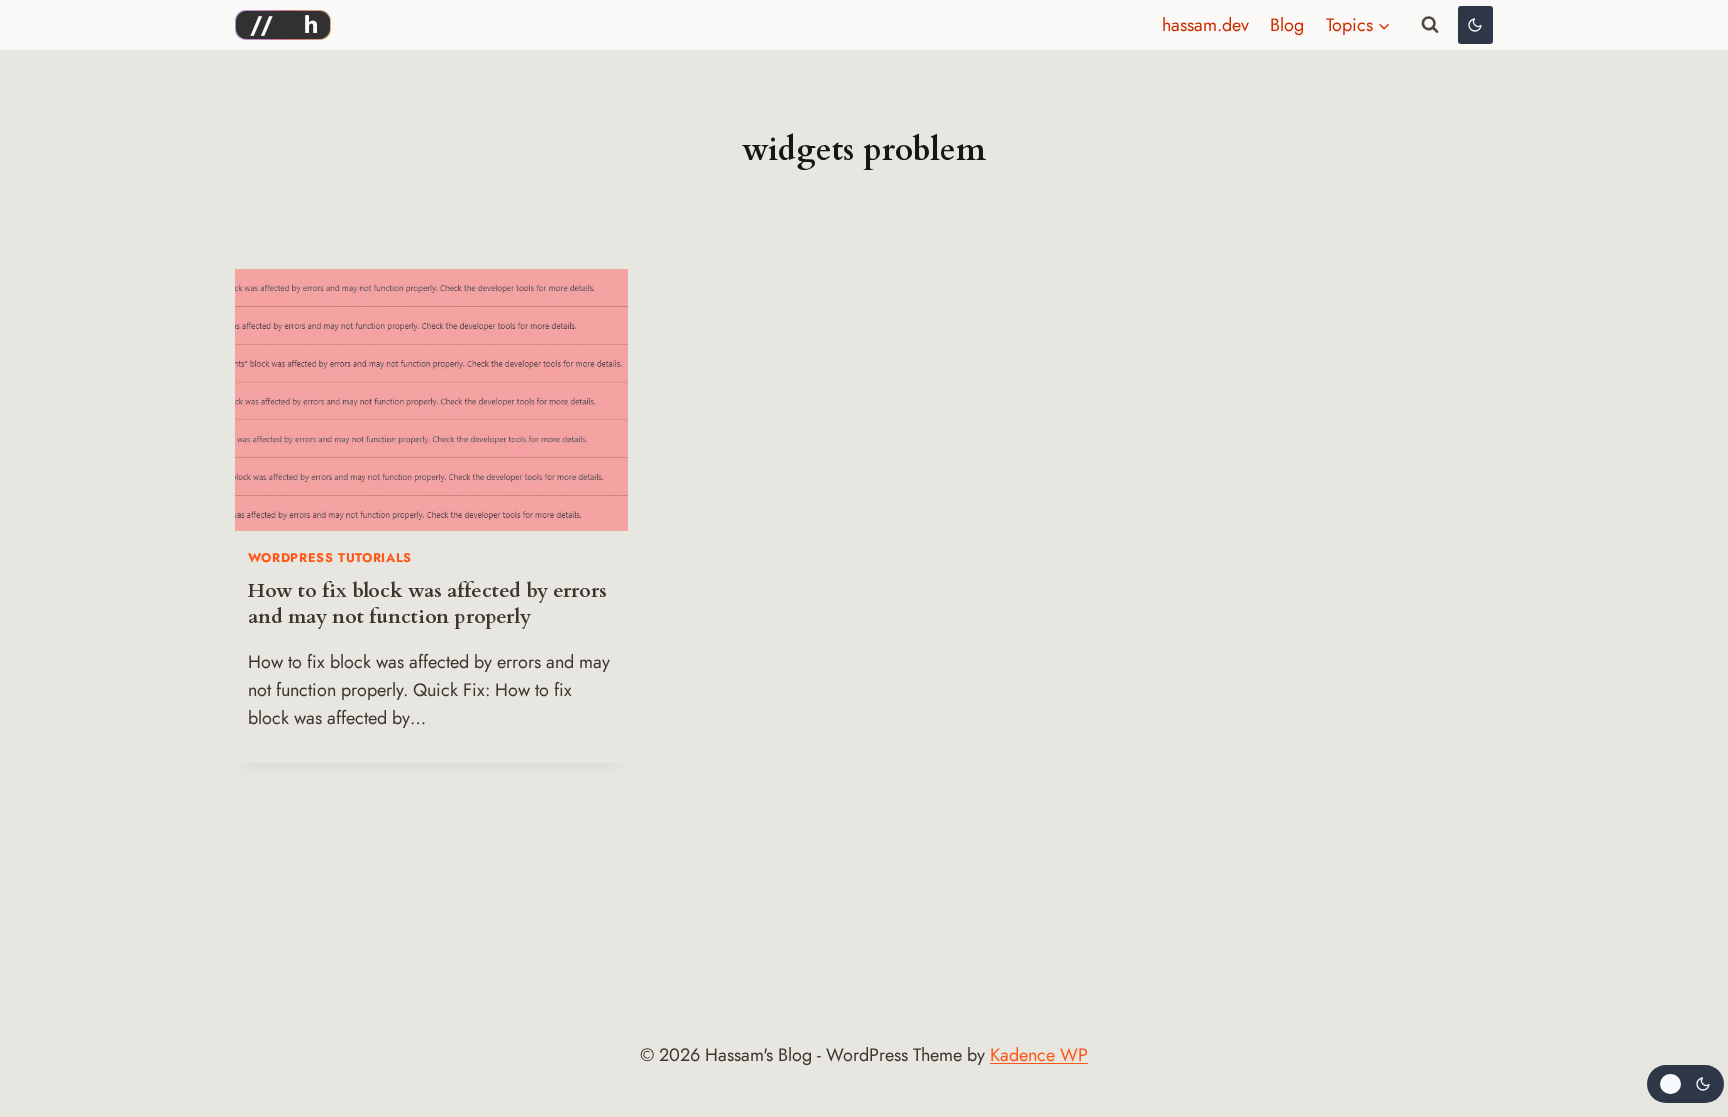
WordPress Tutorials (330, 558)
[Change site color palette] (1475, 25)
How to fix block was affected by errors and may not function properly (427, 603)
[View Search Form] (1430, 25)
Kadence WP (1039, 1055)
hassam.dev (1205, 25)
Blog (1287, 25)
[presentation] (431, 400)
